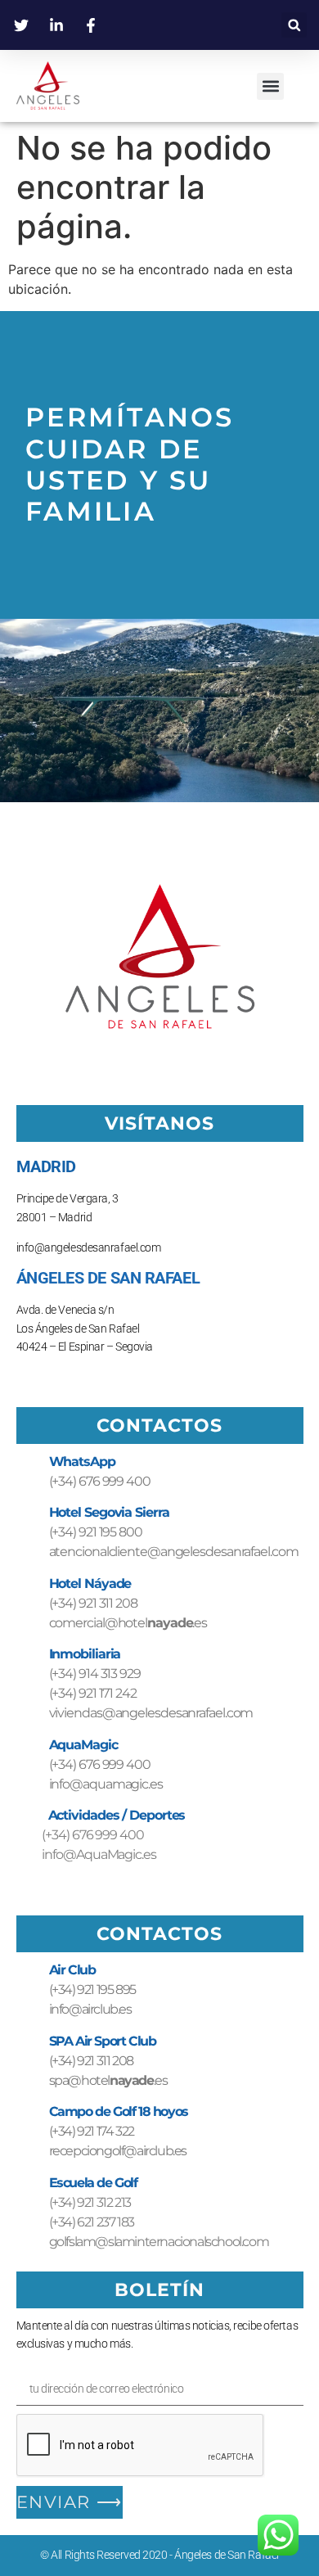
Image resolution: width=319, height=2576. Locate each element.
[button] (294, 25)
